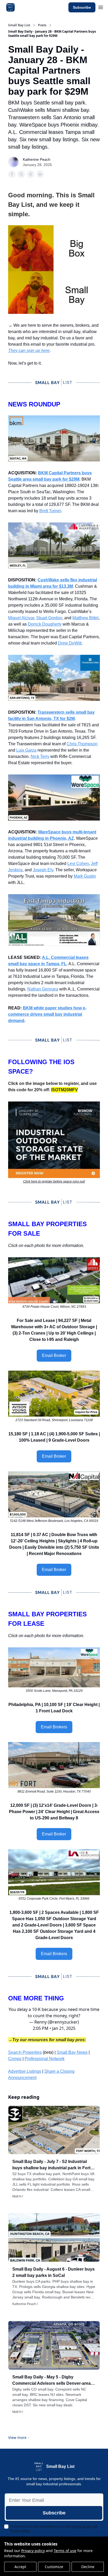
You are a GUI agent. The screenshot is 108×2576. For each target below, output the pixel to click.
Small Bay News (72, 2052)
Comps (15, 2059)
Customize (54, 2567)
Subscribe (82, 7)
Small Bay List (19, 25)
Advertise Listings (25, 2071)
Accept (20, 2567)
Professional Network (45, 2059)
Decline (88, 2567)
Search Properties (25, 2052)
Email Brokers (54, 1727)
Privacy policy (33, 2551)
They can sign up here (29, 351)
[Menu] (101, 7)
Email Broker (54, 1355)
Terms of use (65, 2551)
